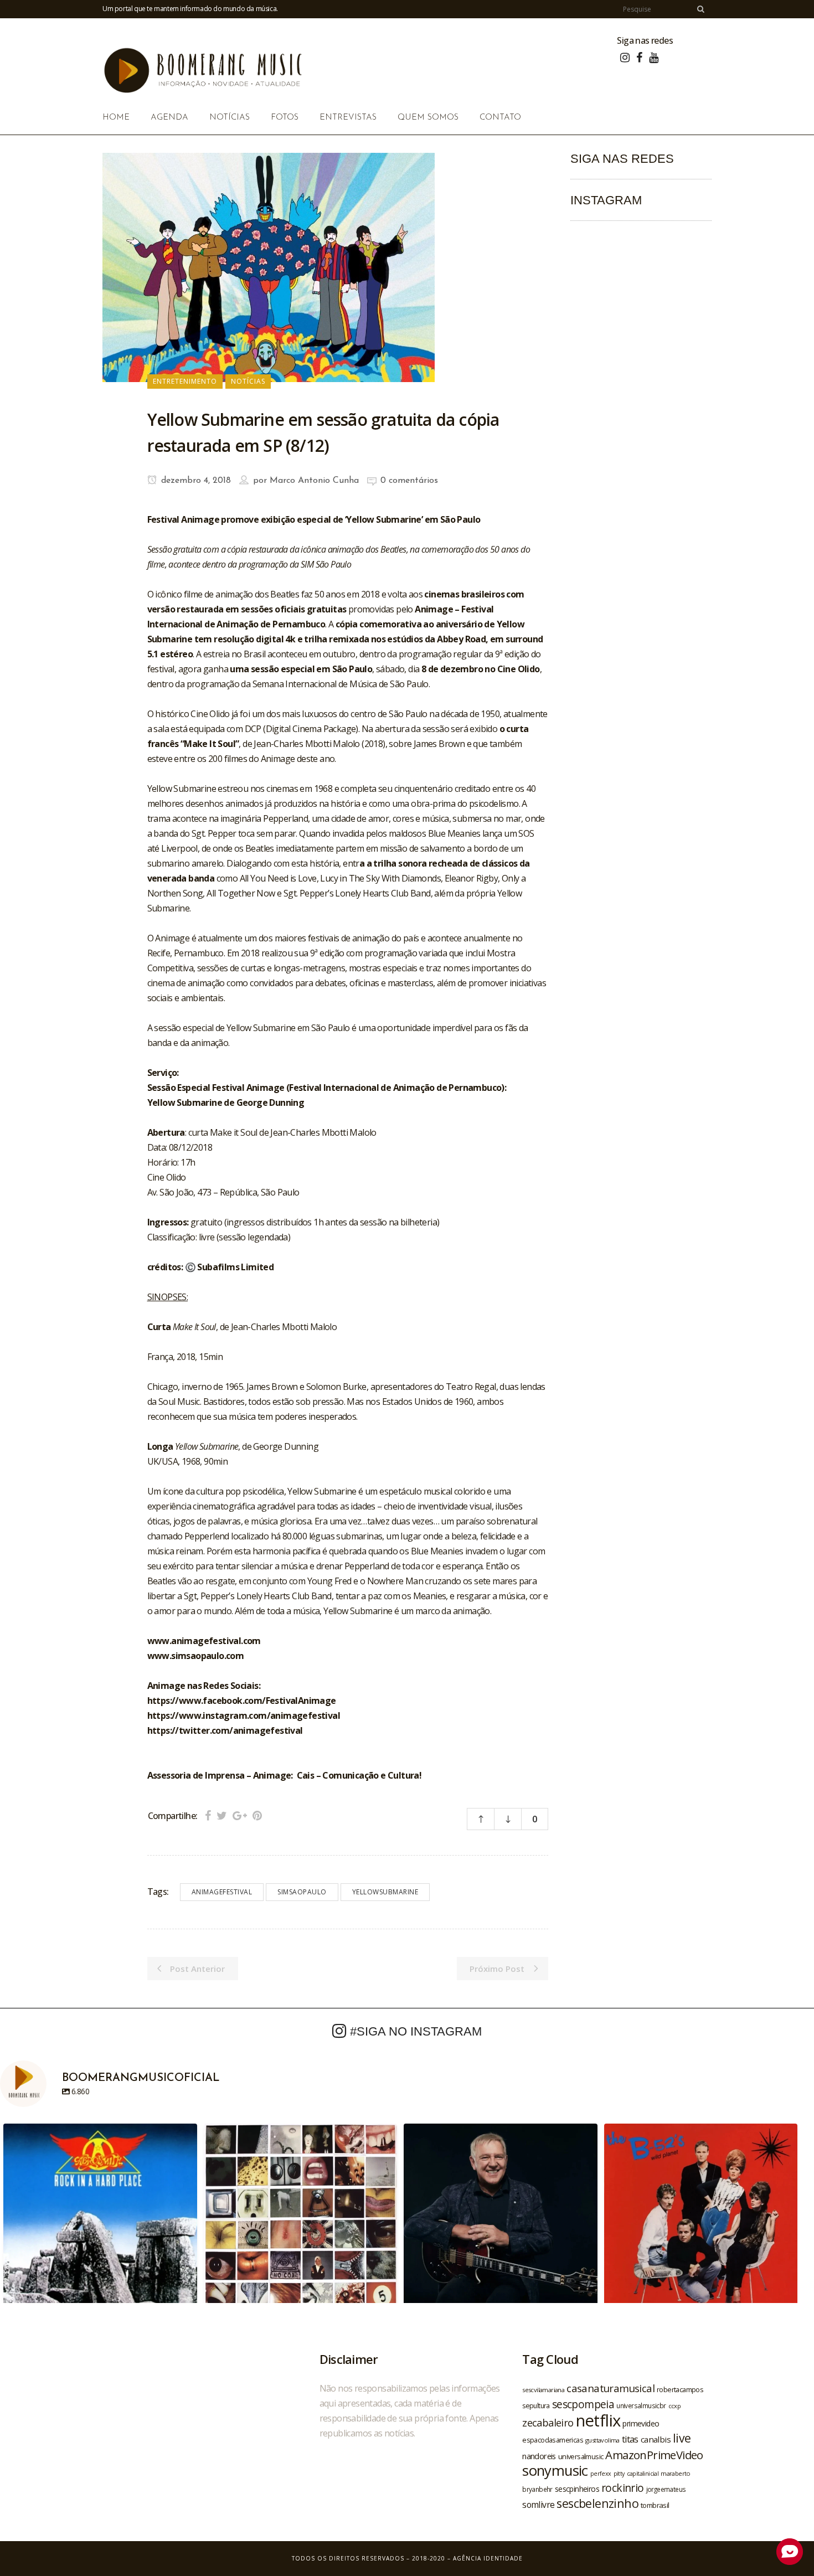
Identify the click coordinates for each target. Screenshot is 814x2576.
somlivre (538, 2505)
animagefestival (222, 1892)
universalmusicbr (641, 2405)
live (682, 2438)
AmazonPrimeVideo (654, 2455)
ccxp (675, 2406)
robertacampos (680, 2389)
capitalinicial (643, 2474)
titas (630, 2439)
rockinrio (623, 2488)
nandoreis (539, 2456)
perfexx (601, 2474)
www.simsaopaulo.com (196, 1656)
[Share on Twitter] (222, 1815)
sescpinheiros (577, 2489)
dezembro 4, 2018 (195, 481)
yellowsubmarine (385, 1892)
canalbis (656, 2439)
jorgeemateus (666, 2489)
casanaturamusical (610, 2388)
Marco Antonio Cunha (314, 481)
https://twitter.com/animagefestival (225, 1730)
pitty (619, 2474)
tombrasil (655, 2505)
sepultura (536, 2406)
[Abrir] (100, 2220)
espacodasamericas (553, 2440)
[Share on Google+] (240, 1815)
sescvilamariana (543, 2390)
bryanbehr (537, 2489)
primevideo (641, 2423)
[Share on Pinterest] (257, 1815)
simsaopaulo (302, 1892)
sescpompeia (583, 2404)
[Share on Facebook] (208, 1815)
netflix (598, 2420)
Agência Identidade (488, 2558)
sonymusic (555, 2471)
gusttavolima (602, 2440)
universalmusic (581, 2456)
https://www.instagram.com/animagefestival (244, 1715)
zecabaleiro (548, 2423)
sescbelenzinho (597, 2503)
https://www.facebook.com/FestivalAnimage (242, 1701)
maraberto (676, 2473)
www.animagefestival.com (204, 1641)
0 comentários (409, 481)
